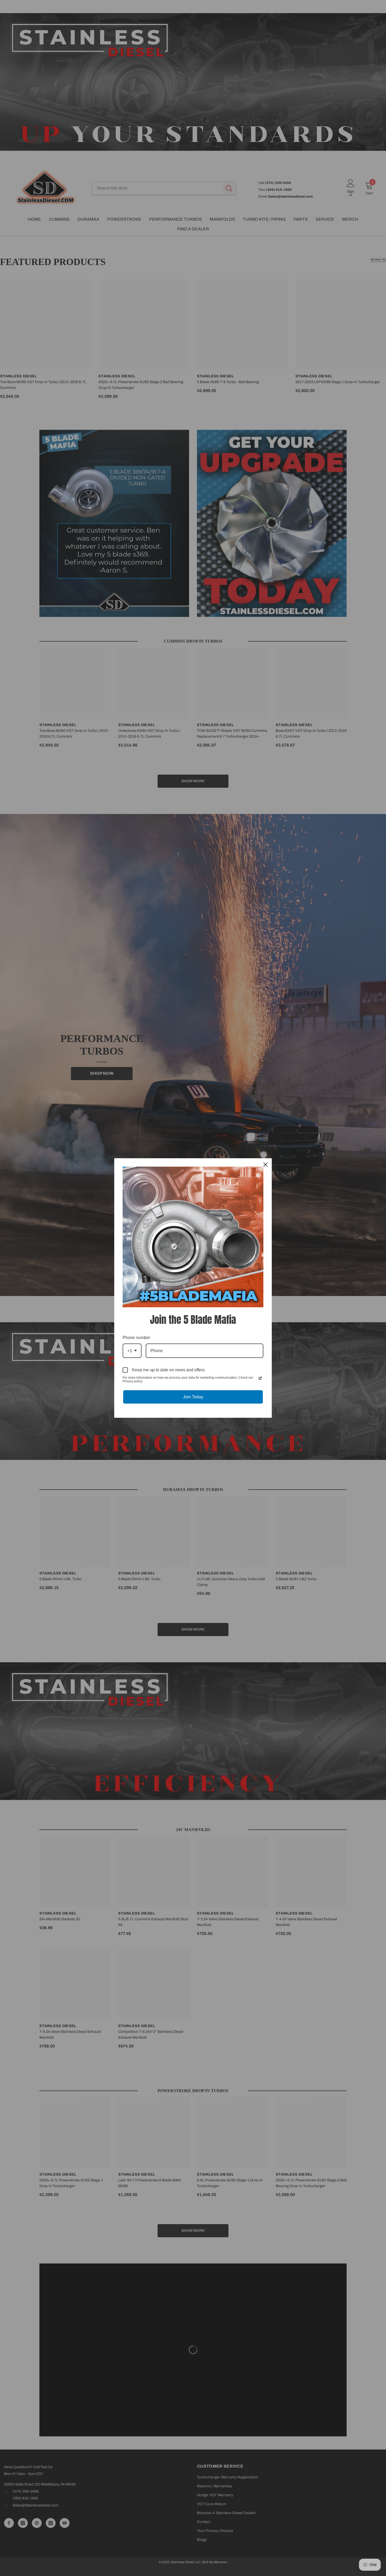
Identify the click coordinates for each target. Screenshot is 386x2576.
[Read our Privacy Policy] (260, 1378)
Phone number (136, 1338)
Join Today (193, 1397)
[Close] (265, 1165)
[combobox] (132, 1351)
